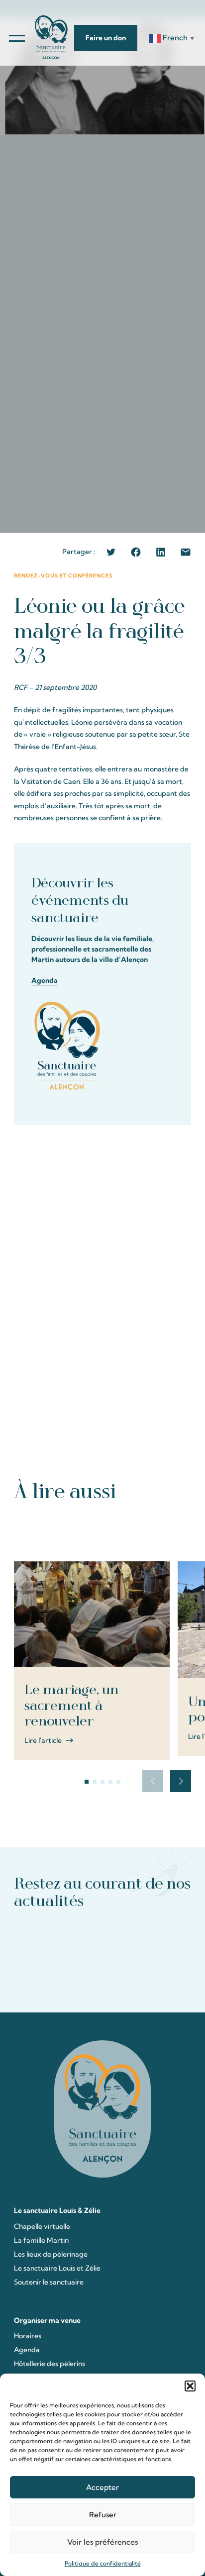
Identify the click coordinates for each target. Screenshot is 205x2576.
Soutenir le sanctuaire (49, 2282)
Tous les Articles (103, 1530)
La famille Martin (41, 2240)
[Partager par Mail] (186, 552)
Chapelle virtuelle (42, 2226)
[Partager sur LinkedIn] (161, 552)
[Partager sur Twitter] (111, 552)
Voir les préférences (102, 2542)
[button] (190, 2386)
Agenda (45, 980)
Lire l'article (43, 1740)
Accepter (102, 2487)
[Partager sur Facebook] (136, 552)
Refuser (103, 2515)
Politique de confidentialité (103, 2563)
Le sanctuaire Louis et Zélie (57, 2268)
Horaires (28, 2336)
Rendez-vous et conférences (63, 576)
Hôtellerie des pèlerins (50, 2364)
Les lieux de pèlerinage (51, 2254)
